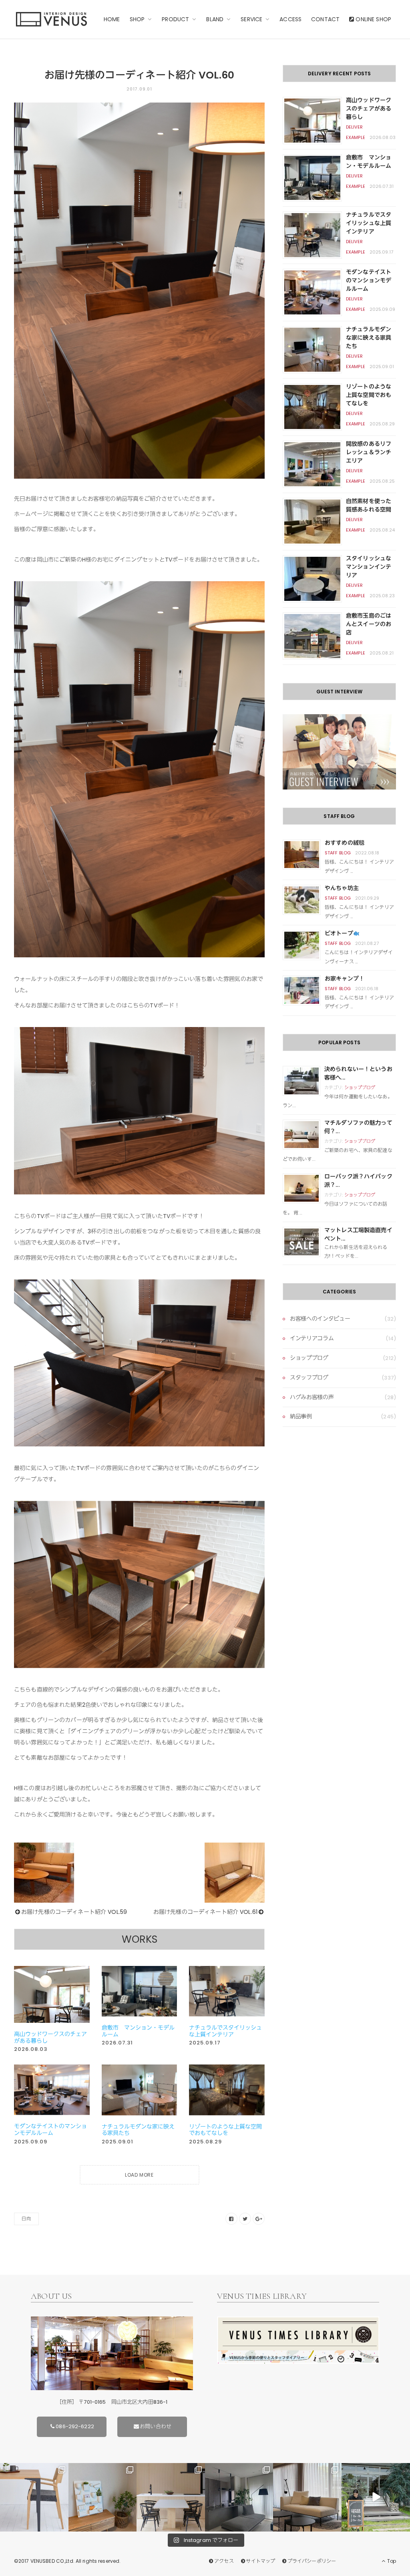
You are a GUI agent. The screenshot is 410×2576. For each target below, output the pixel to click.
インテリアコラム (312, 1338)
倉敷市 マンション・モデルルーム (138, 2031)
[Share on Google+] (259, 2219)
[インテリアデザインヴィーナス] (51, 19)
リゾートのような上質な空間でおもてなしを (225, 2130)
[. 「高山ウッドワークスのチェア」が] (171, 2497)
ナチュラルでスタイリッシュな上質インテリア (225, 2031)
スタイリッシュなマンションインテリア (369, 567)
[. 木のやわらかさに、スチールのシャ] (34, 2497)
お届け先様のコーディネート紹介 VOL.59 (74, 1912)
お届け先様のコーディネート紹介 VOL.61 (205, 1912)
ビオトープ (339, 933)
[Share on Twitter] (245, 2219)
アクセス (224, 2561)
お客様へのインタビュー (320, 1319)
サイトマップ (260, 2561)
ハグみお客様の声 (312, 1397)
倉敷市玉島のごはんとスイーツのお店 (369, 624)
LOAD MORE (139, 2175)
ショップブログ (360, 1088)
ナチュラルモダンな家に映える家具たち (138, 2130)
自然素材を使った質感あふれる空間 (369, 505)
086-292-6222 (75, 2426)
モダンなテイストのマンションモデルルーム (50, 2130)
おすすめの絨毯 (345, 843)
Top (391, 2561)
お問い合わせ (156, 2426)
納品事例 (301, 1416)
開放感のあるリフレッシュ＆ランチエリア (369, 452)
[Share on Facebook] (231, 2219)
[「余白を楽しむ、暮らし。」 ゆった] (239, 2497)
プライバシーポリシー (312, 2561)
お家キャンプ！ (345, 979)
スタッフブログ (309, 1378)
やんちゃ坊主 (342, 888)
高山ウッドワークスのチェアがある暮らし (50, 2037)
